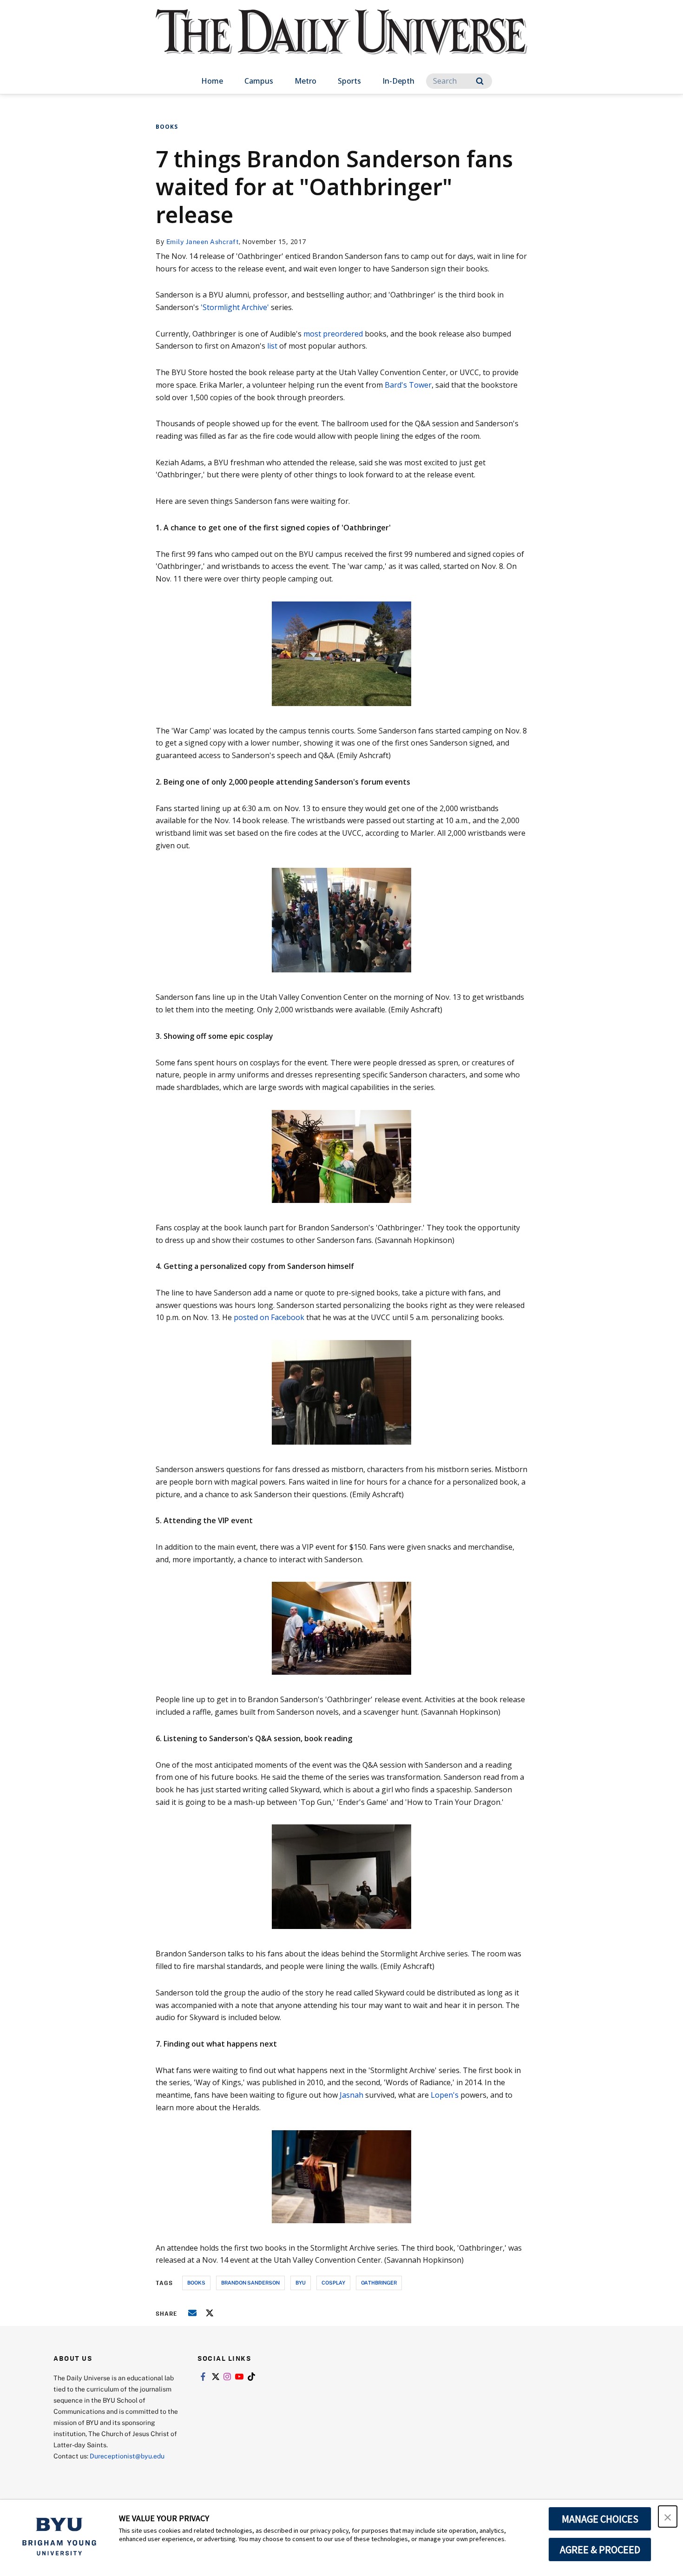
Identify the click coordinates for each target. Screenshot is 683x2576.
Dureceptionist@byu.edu (127, 2456)
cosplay (333, 2282)
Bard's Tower (408, 385)
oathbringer (379, 2282)
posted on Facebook (269, 1317)
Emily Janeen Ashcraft (203, 241)
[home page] (341, 42)
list (272, 346)
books (196, 2282)
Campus (259, 81)
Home (212, 81)
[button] (668, 2517)
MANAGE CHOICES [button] (600, 2519)
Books (167, 127)
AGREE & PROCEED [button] (600, 2550)
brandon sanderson (250, 2282)
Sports (349, 81)
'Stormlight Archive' (235, 307)
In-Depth (398, 81)
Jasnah (351, 2095)
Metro (305, 81)
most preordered (333, 334)
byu (301, 2282)
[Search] (480, 81)
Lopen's (445, 2095)
